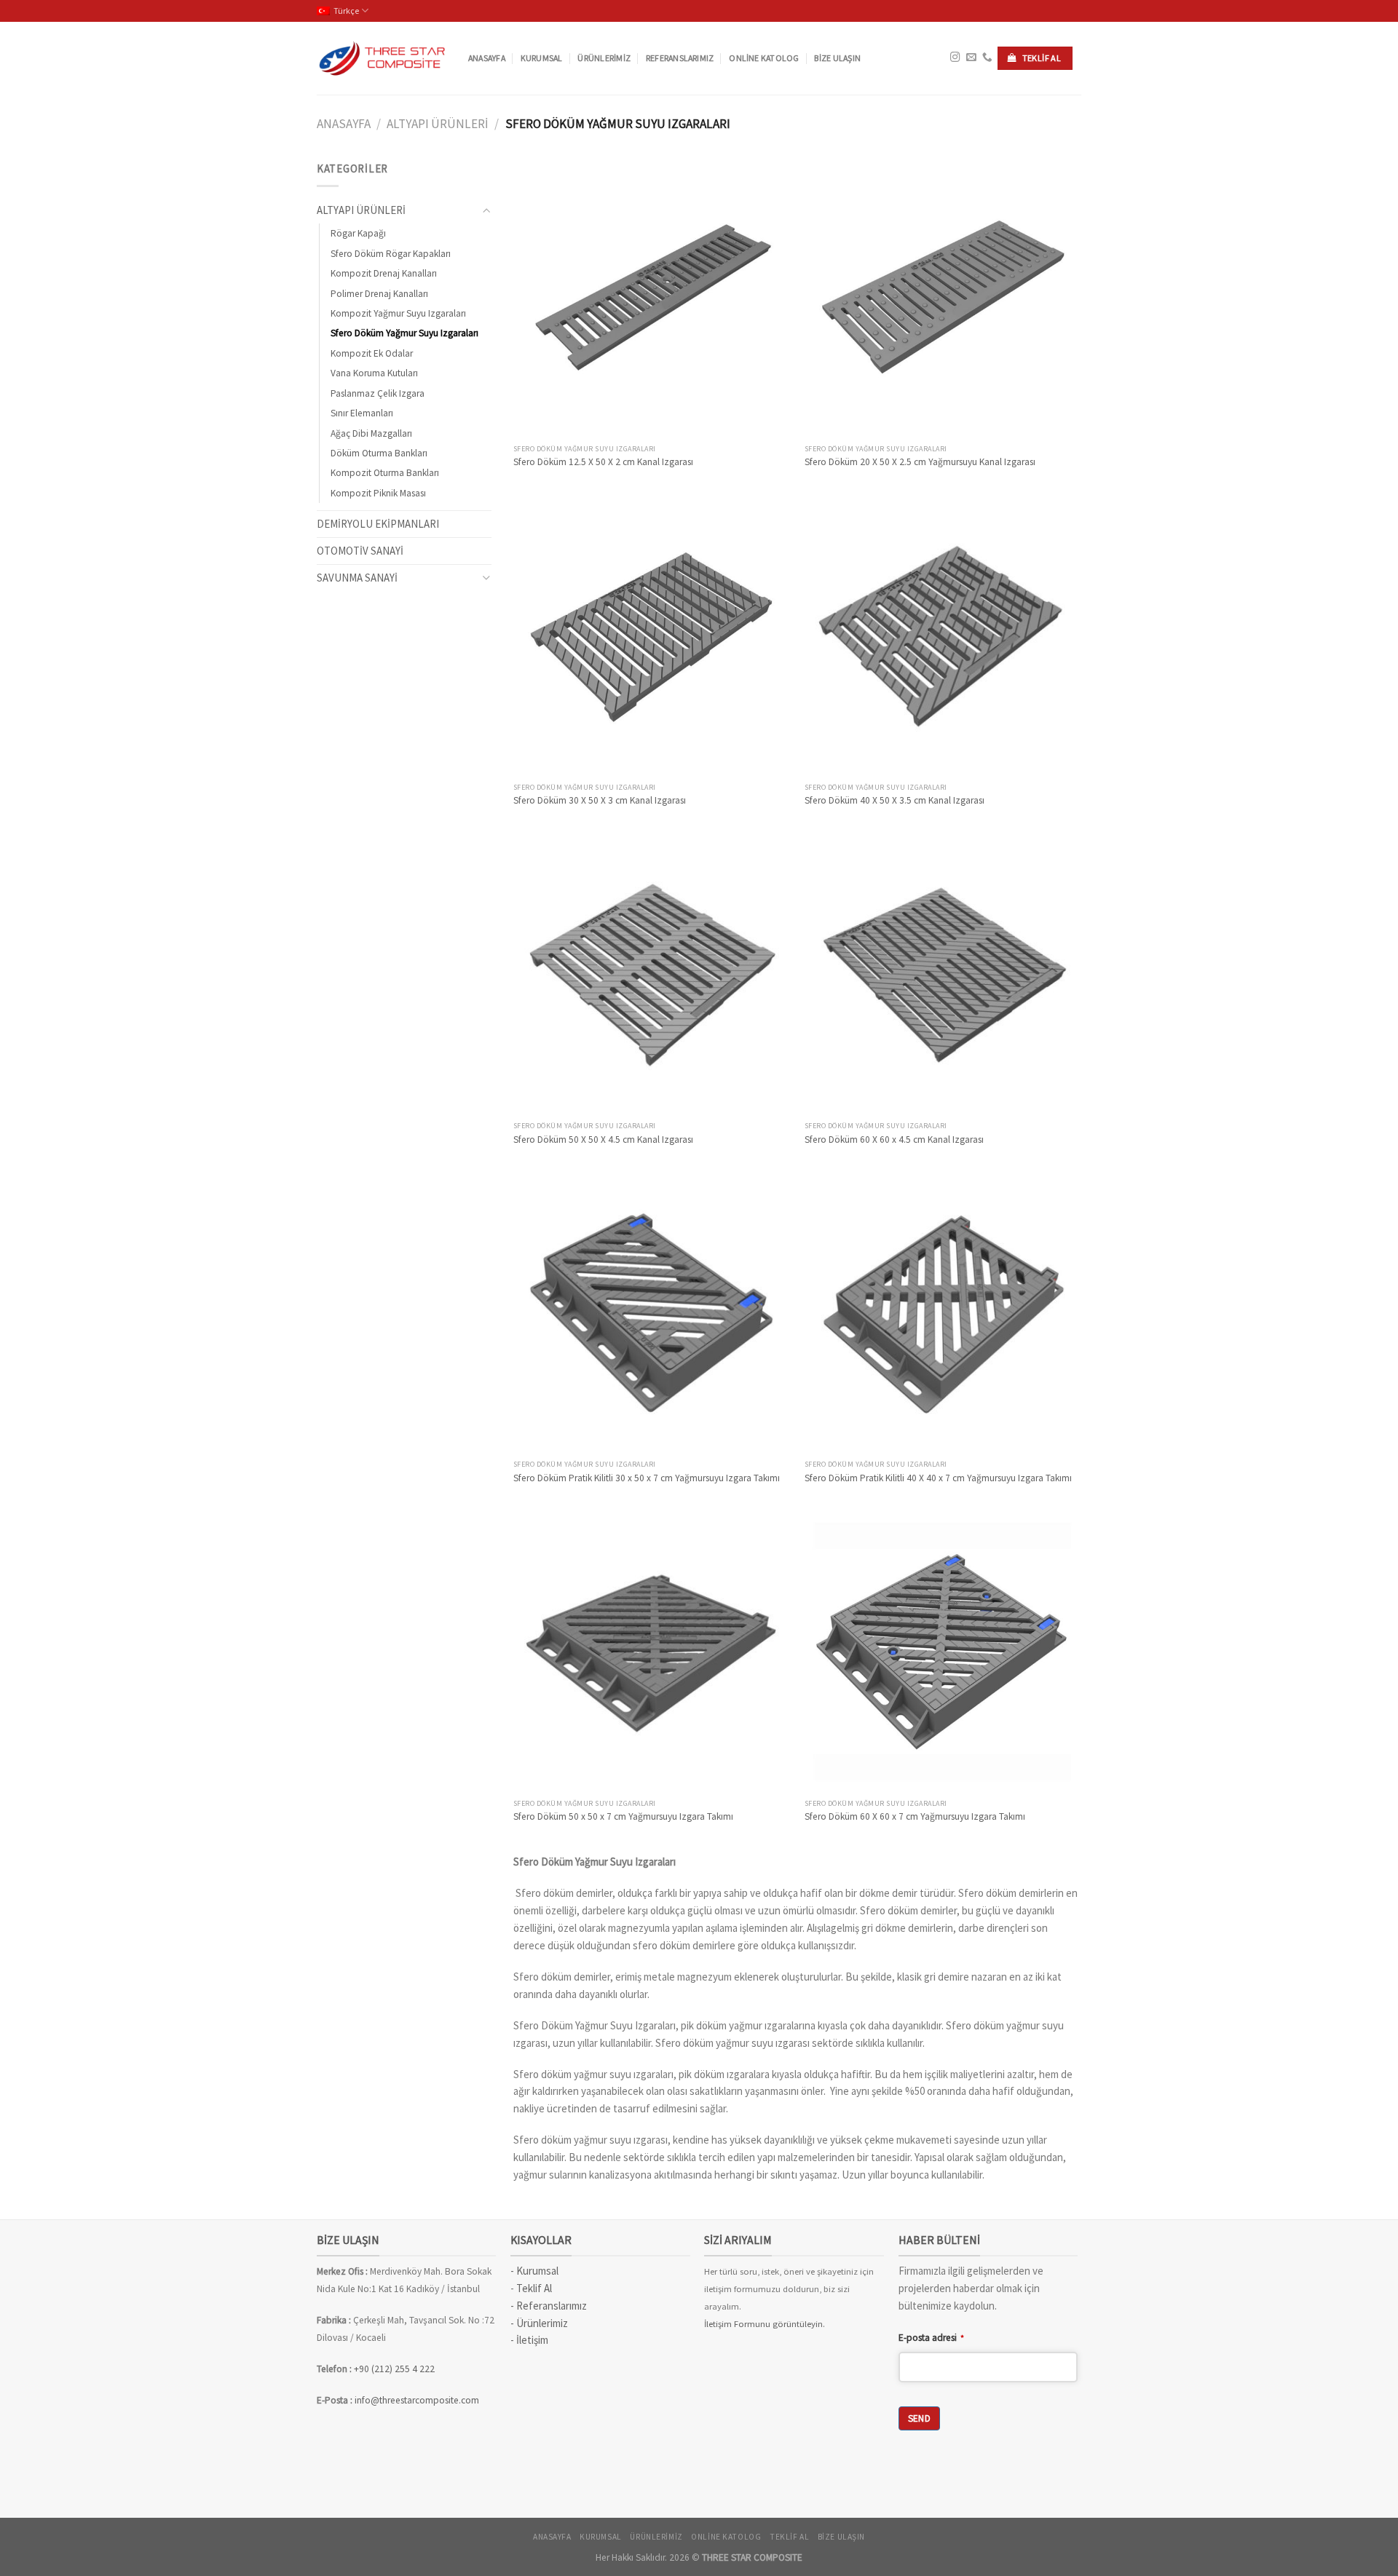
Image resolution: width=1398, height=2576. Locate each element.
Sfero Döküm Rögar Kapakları (391, 254)
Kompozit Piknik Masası (378, 493)
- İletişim (529, 2340)
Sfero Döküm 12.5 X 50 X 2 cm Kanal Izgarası (603, 462)
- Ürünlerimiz (539, 2323)
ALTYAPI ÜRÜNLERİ (438, 124)
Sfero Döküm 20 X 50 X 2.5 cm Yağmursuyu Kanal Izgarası (920, 462)
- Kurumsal (534, 2271)
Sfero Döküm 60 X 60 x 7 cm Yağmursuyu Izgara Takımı (915, 1816)
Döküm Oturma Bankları (379, 453)
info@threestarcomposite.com (417, 2400)
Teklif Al (534, 2288)
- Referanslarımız (549, 2306)
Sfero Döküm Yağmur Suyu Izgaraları (404, 333)
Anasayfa (487, 58)
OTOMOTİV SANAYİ (360, 551)
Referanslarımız (680, 58)
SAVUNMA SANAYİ (357, 578)
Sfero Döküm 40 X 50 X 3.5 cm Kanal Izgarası (895, 800)
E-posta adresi (931, 2338)
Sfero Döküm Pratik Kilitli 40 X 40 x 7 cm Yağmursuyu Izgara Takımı (938, 1478)
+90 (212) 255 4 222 (395, 2369)
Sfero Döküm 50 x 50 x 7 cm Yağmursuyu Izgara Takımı (623, 1816)
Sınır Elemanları (362, 413)
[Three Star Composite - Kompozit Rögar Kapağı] (382, 58)
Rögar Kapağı (358, 233)
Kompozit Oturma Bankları (385, 473)
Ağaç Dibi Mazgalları (371, 433)
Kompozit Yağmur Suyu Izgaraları (398, 313)
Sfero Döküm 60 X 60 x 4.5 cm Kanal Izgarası (894, 1140)
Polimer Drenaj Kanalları (379, 294)
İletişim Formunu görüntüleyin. (765, 2324)
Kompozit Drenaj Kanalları (384, 273)
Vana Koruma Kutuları (374, 373)
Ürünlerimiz (604, 58)
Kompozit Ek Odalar (372, 353)
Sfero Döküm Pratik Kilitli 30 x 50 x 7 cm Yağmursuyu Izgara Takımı (647, 1478)
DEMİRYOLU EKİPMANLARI (378, 524)
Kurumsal (542, 58)
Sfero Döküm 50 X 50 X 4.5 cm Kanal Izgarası (603, 1140)
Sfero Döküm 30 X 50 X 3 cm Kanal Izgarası (600, 800)
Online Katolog (764, 58)
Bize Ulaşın (837, 58)
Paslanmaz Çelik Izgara (378, 393)
